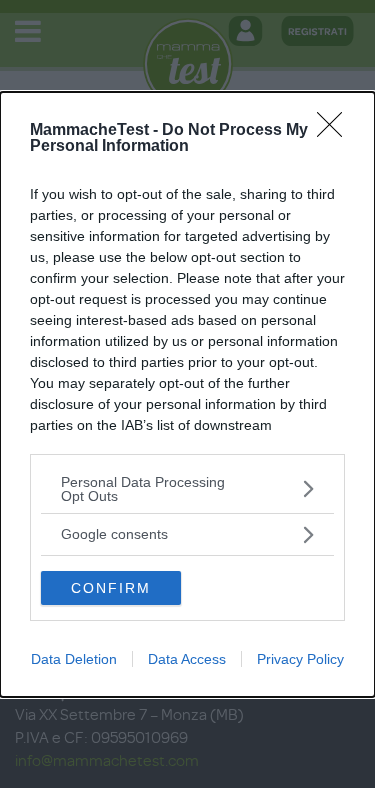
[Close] (336, 131)
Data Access (187, 659)
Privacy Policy (300, 659)
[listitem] (187, 489)
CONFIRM (111, 588)
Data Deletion (74, 659)
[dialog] (187, 394)
